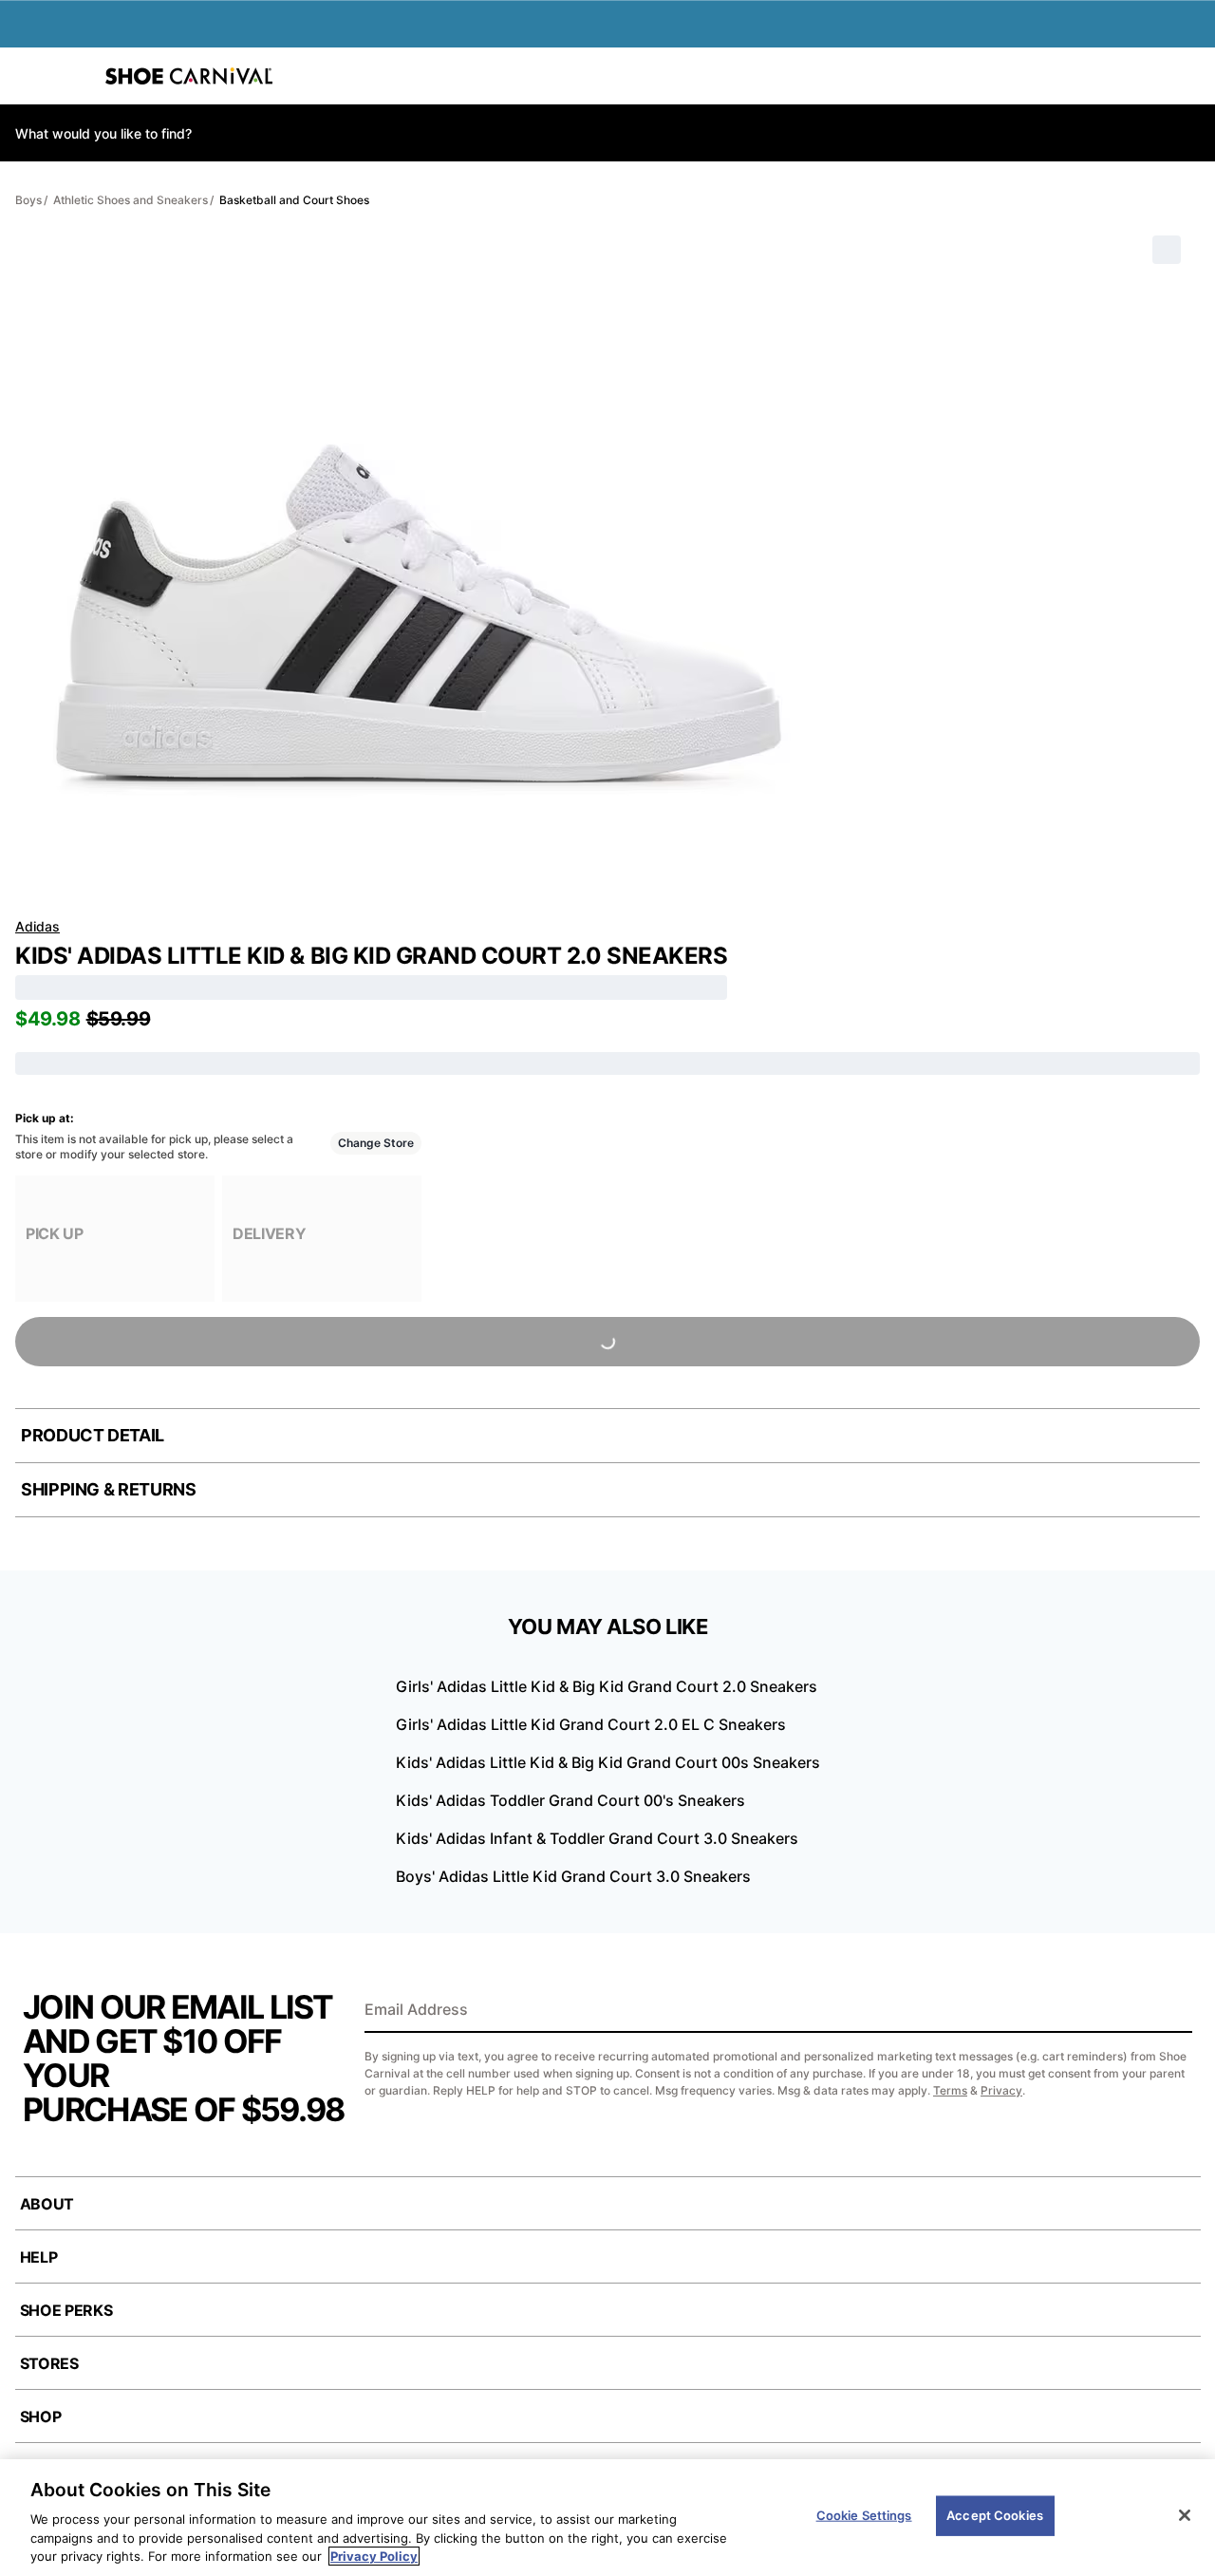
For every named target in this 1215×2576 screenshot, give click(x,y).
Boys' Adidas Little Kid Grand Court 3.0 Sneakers (573, 1876)
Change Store (376, 1143)
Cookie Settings (864, 2515)
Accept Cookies (995, 2515)
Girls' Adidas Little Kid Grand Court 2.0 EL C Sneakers (591, 1724)
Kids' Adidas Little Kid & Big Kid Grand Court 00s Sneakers (608, 1762)
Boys (28, 200)
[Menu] (28, 76)
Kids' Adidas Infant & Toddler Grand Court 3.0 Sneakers (597, 1838)
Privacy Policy (374, 2556)
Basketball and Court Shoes (294, 200)
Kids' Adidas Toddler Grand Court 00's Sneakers (570, 1800)
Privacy (1001, 2090)
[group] (115, 1239)
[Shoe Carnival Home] (189, 76)
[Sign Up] (1171, 2011)
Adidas (37, 926)
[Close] (1185, 2515)
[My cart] (1190, 76)
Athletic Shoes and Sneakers (131, 200)
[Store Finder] (73, 76)
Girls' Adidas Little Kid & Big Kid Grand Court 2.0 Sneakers (607, 1686)
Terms (950, 2090)
